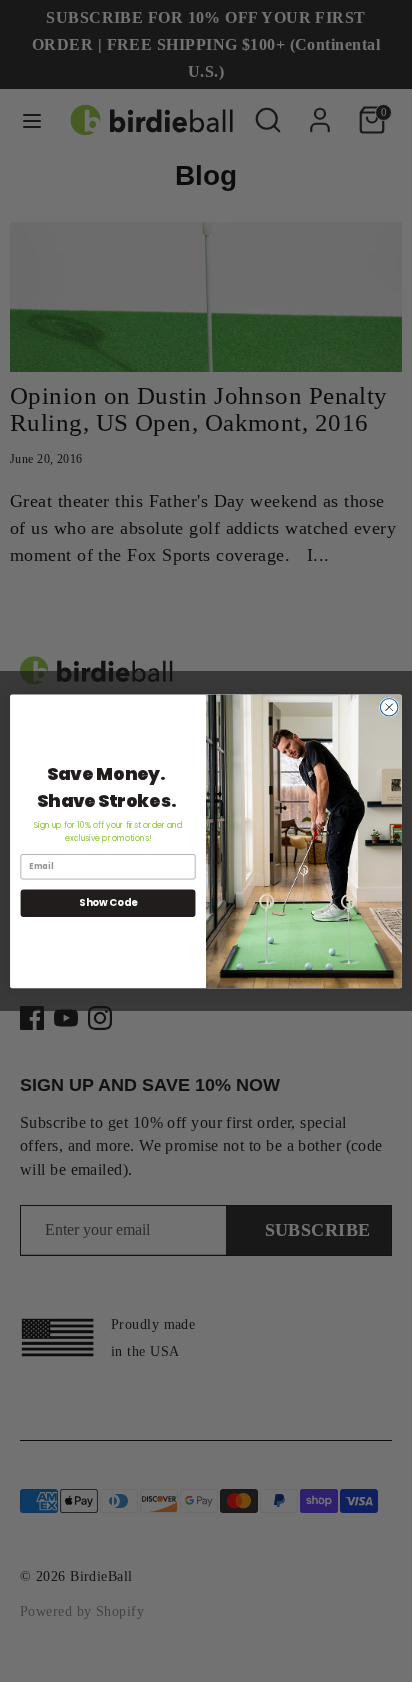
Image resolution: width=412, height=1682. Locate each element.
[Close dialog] (389, 707)
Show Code (108, 903)
